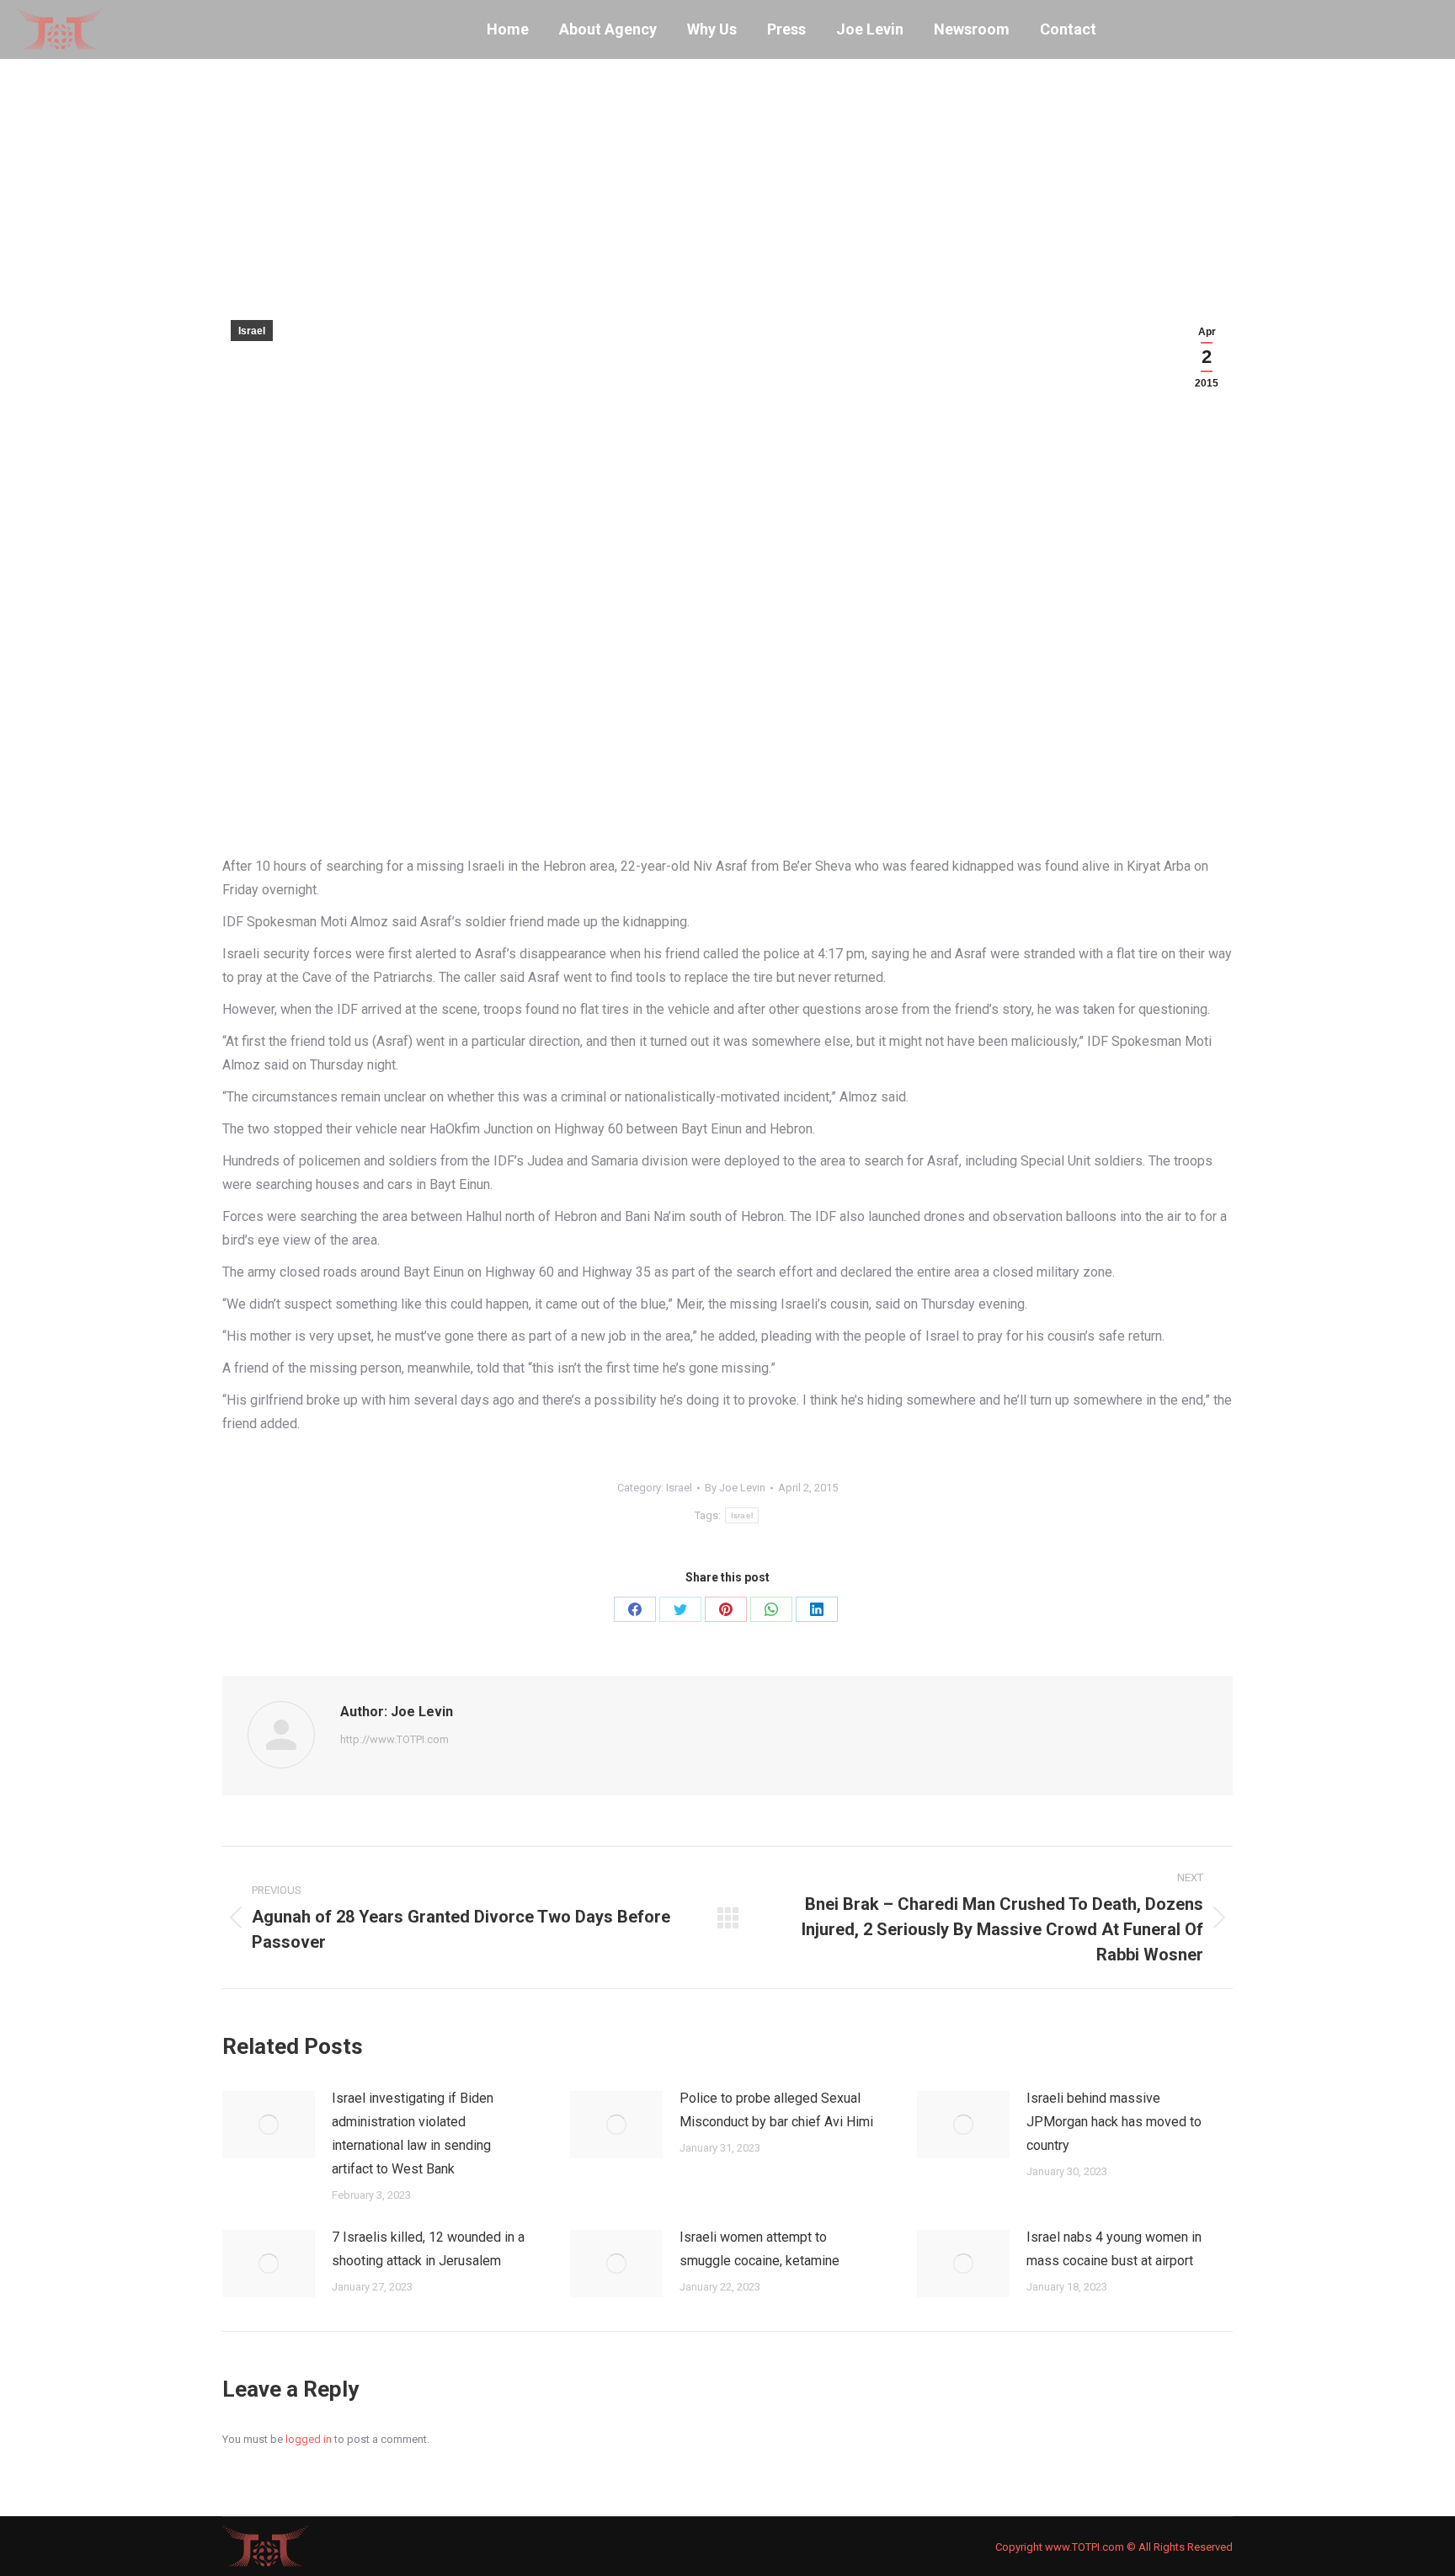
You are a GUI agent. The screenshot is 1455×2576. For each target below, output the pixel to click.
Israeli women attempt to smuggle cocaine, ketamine (759, 2249)
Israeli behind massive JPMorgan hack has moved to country (1114, 2122)
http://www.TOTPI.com (394, 1739)
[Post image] (269, 2125)
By (735, 1488)
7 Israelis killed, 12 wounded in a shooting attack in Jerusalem (428, 2249)
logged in (309, 2439)
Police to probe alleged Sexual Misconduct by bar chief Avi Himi (776, 2110)
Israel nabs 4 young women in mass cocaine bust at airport (1114, 2249)
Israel (252, 331)
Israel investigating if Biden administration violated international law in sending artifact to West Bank (413, 2133)
